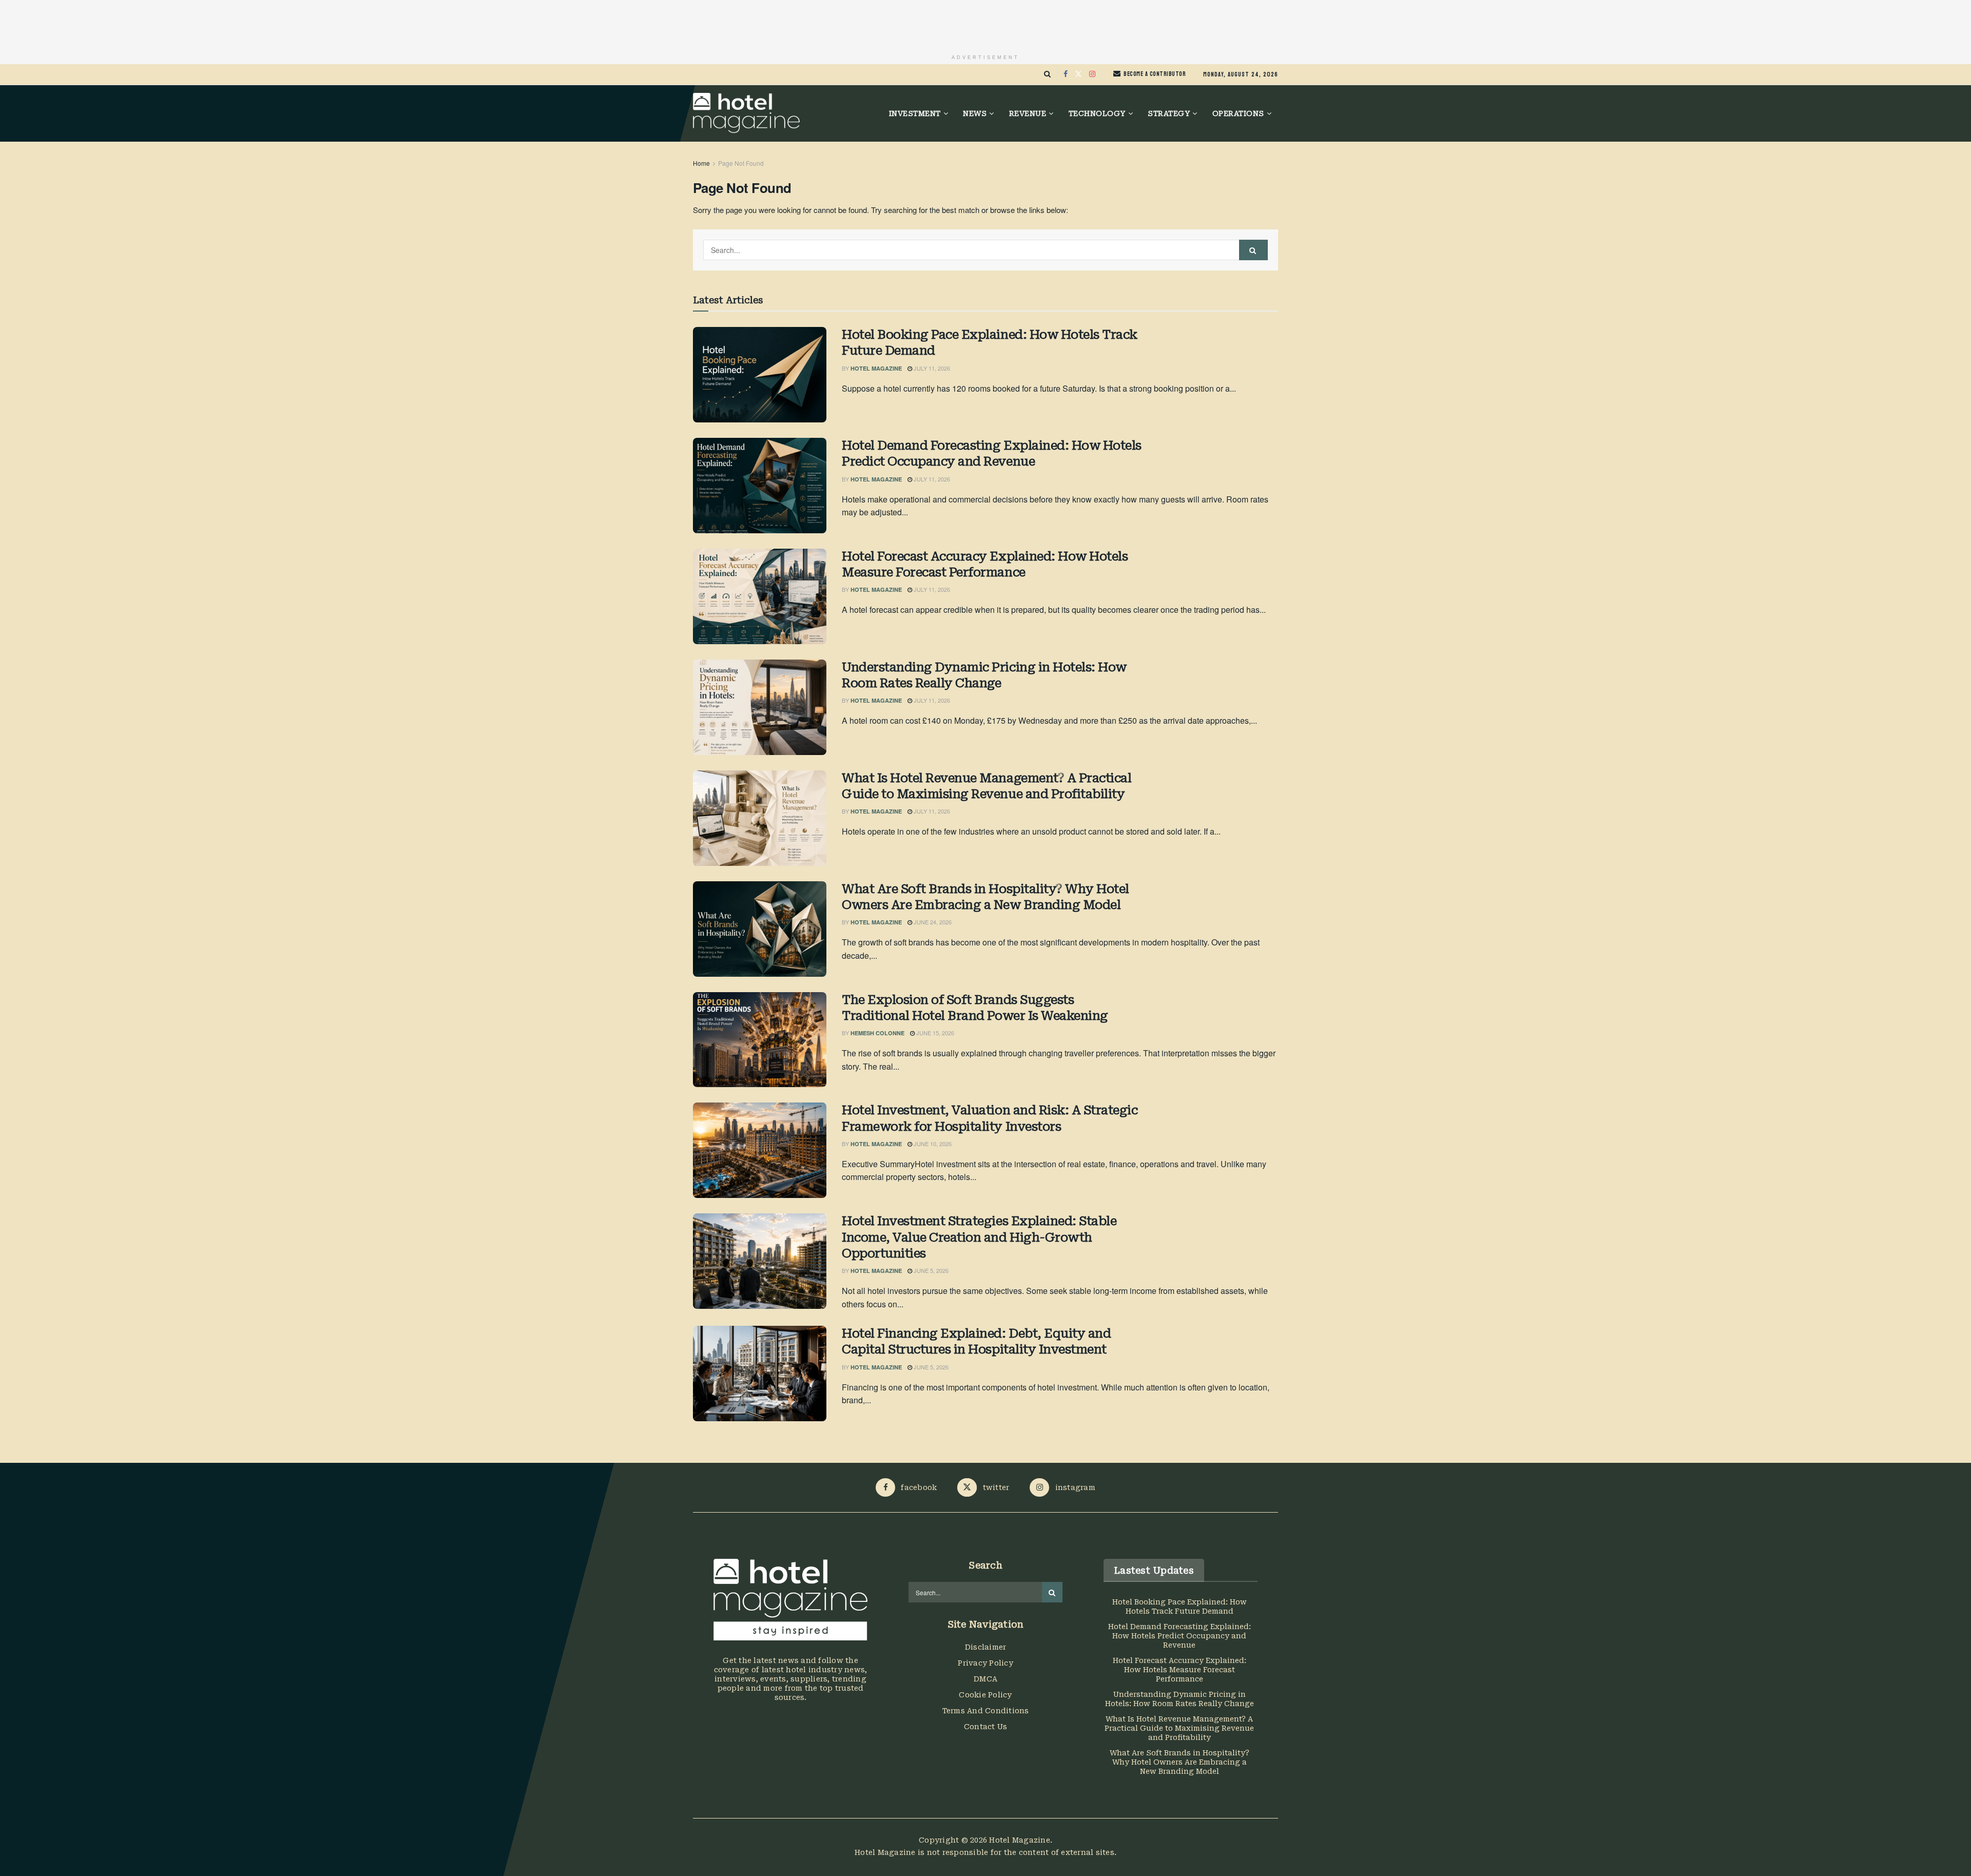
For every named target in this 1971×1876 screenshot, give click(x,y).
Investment (915, 113)
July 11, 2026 (931, 368)
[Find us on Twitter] (1078, 74)
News (975, 113)
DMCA (985, 1679)
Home (701, 163)
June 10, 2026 (932, 1144)
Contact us (986, 1727)
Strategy (1169, 113)
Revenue (1028, 113)
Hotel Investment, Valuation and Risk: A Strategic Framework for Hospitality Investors (990, 1118)
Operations (1238, 113)
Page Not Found (741, 163)
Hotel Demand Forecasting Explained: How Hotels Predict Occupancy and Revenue (992, 453)
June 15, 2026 (934, 1033)
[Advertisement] (985, 23)
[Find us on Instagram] (1092, 74)
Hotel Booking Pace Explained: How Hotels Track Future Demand (990, 343)
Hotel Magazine (876, 368)
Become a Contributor (1154, 74)
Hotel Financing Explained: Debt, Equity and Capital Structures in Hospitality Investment (976, 1341)
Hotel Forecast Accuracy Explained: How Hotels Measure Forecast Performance (985, 564)
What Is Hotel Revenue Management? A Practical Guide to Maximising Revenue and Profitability (987, 786)
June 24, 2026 (932, 922)
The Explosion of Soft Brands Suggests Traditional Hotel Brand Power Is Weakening (975, 1008)
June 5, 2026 (930, 1270)
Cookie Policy (985, 1695)
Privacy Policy (985, 1663)
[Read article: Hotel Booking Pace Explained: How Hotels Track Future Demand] (760, 375)
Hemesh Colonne (877, 1033)
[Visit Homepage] (746, 113)
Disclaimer (986, 1647)
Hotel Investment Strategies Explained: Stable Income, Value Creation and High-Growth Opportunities (979, 1237)
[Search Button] (1047, 74)
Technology (1097, 113)
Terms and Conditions (986, 1711)
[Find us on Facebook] (1066, 74)
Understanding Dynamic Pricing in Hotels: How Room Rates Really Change (984, 675)
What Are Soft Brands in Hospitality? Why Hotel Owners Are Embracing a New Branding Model (985, 897)
